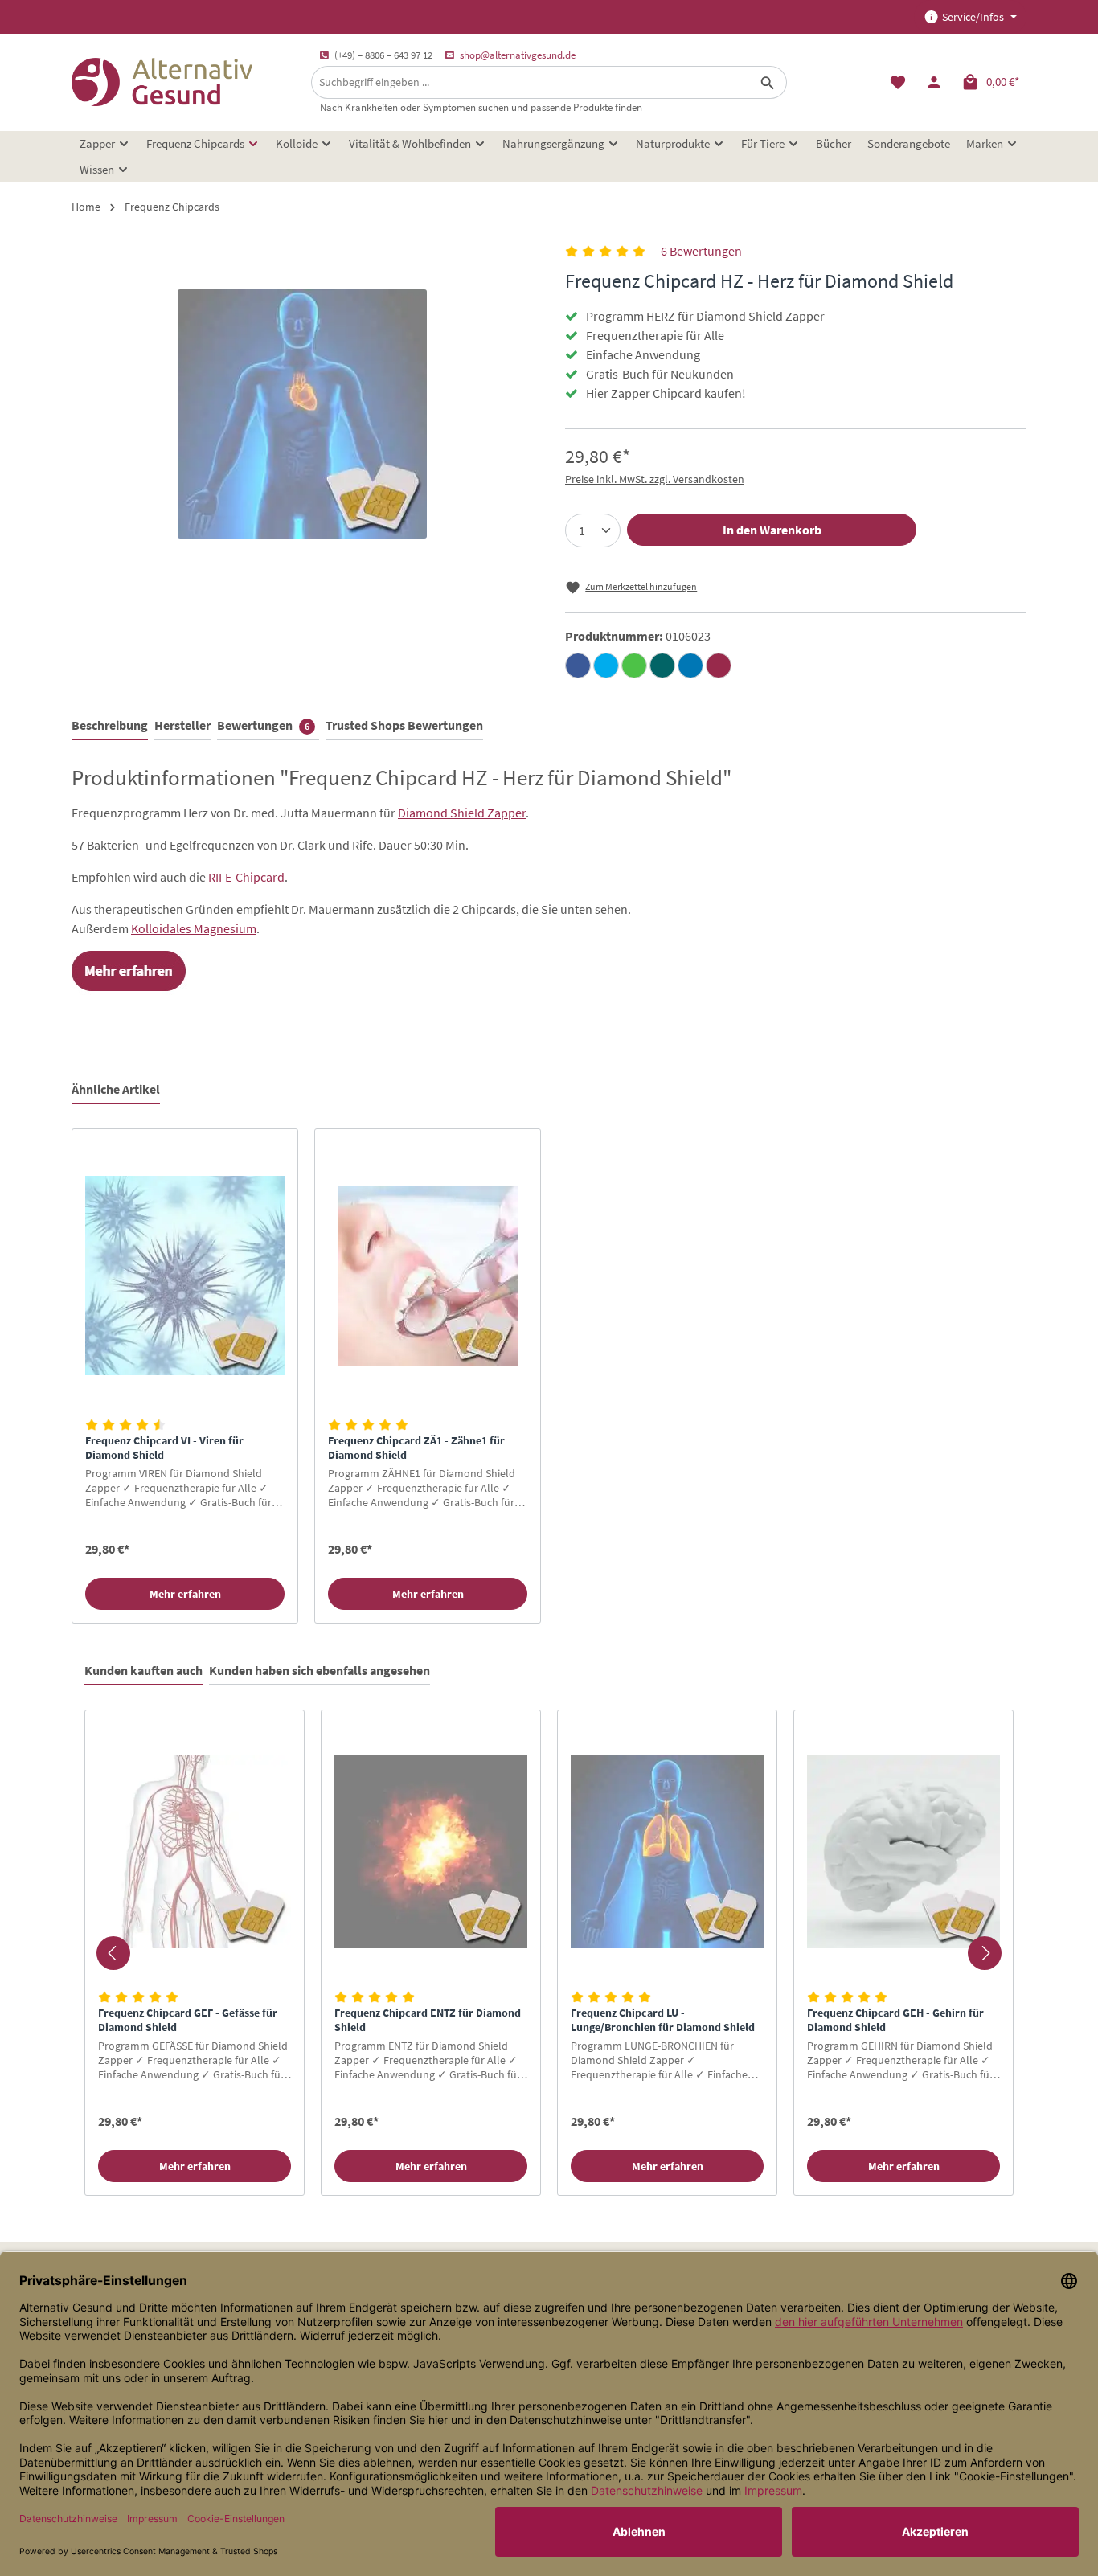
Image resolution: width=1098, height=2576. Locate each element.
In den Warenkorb (772, 530)
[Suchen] (768, 82)
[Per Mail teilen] (719, 666)
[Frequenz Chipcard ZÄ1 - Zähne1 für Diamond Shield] (428, 1275)
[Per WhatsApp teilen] (634, 666)
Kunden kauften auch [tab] (143, 1670)
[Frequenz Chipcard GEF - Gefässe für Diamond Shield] (195, 1852)
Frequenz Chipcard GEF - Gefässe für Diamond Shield (188, 2020)
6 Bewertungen (701, 251)
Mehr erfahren (185, 1594)
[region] (549, 1376)
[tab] (110, 726)
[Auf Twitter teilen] (606, 666)
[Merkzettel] (897, 82)
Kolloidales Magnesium (194, 928)
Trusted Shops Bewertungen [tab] (404, 725)
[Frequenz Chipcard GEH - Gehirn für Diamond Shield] (903, 1852)
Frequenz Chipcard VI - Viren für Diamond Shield (164, 1448)
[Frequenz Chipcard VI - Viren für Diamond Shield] (185, 1275)
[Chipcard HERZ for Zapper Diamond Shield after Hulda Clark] (302, 414)
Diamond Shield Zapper (462, 813)
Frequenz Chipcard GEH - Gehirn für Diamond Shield (895, 2020)
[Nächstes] (985, 1953)
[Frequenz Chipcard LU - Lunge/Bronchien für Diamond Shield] (667, 1852)
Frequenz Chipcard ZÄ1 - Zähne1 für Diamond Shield (416, 1448)
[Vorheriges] (113, 1953)
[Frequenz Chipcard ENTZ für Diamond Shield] (431, 1852)
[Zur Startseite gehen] (162, 82)
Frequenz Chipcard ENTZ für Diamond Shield (428, 2020)
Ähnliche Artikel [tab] (116, 1089)
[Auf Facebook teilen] (578, 666)
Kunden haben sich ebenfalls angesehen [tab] (320, 1670)
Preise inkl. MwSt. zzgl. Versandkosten (655, 479)
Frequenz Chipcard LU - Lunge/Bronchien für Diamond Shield (663, 2020)
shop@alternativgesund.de (518, 55)
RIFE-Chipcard (246, 877)
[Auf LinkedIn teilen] (690, 666)
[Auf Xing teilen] (662, 666)
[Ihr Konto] (934, 82)
